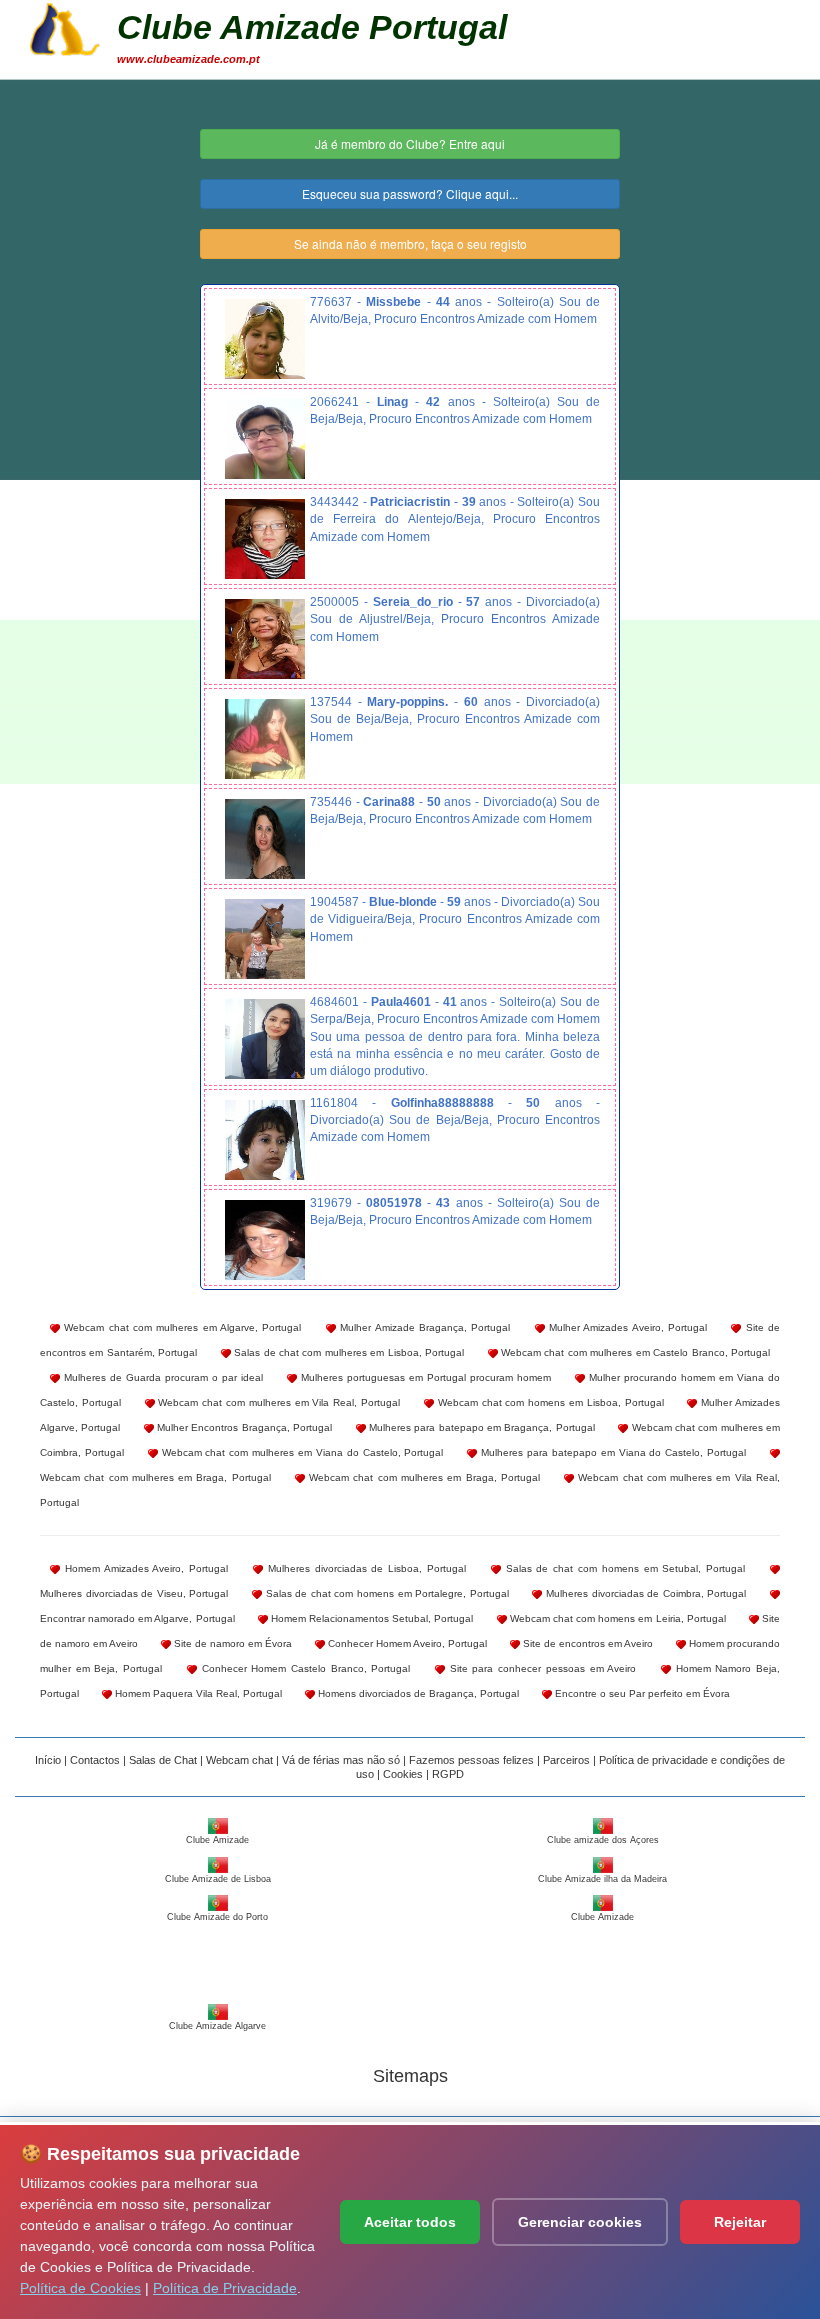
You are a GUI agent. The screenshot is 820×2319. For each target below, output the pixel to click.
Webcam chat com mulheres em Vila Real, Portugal (277, 1402)
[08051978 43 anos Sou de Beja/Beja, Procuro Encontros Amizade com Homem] (265, 1240)
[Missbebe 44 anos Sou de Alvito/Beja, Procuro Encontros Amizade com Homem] (265, 339)
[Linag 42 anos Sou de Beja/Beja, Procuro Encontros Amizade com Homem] (265, 439)
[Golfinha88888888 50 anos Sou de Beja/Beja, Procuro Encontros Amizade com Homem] (265, 1140)
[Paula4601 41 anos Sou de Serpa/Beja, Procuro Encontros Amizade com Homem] (265, 1039)
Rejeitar (740, 2222)
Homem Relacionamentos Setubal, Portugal (371, 1618)
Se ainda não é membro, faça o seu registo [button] (410, 243)
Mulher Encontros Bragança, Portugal (243, 1427)
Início (48, 1760)
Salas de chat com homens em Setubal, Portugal (623, 1568)
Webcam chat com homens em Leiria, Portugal (616, 1618)
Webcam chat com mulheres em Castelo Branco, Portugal (634, 1352)
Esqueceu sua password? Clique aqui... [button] (410, 193)
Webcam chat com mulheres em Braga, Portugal (422, 1477)
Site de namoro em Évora (231, 1643)
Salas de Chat (163, 1760)
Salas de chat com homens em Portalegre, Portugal (385, 1593)
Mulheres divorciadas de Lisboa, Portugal (364, 1568)
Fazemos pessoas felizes (471, 1760)
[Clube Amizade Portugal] (65, 27)
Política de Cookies (80, 2288)
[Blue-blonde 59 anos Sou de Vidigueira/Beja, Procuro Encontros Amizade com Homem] (265, 939)
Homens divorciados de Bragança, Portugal (417, 1693)
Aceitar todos (410, 2222)
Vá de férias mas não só (341, 1760)
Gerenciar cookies (580, 2222)
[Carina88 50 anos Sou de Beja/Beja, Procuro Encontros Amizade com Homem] (265, 839)
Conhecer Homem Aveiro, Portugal (406, 1643)
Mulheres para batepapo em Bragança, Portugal (480, 1427)
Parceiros (566, 1760)
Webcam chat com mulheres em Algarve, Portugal (180, 1327)
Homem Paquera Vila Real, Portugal (197, 1693)
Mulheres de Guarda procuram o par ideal (161, 1377)
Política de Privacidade (225, 2288)
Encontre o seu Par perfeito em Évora (641, 1693)
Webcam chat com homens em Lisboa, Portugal (549, 1402)
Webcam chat (239, 1760)
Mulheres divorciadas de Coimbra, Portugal (644, 1593)
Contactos (95, 1760)
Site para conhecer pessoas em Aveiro (540, 1668)
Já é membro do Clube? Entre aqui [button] (410, 143)
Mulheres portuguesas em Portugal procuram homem (424, 1377)
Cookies (403, 1774)
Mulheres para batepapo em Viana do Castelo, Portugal (611, 1452)
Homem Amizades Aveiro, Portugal (144, 1568)
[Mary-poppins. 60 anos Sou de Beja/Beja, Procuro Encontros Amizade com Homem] (265, 739)
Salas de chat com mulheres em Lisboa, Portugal (347, 1352)
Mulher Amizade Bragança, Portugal (423, 1327)
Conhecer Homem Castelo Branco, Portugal (304, 1668)
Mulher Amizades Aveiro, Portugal (626, 1327)
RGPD (448, 1774)
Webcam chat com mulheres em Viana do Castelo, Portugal (301, 1452)
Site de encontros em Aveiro (586, 1643)
